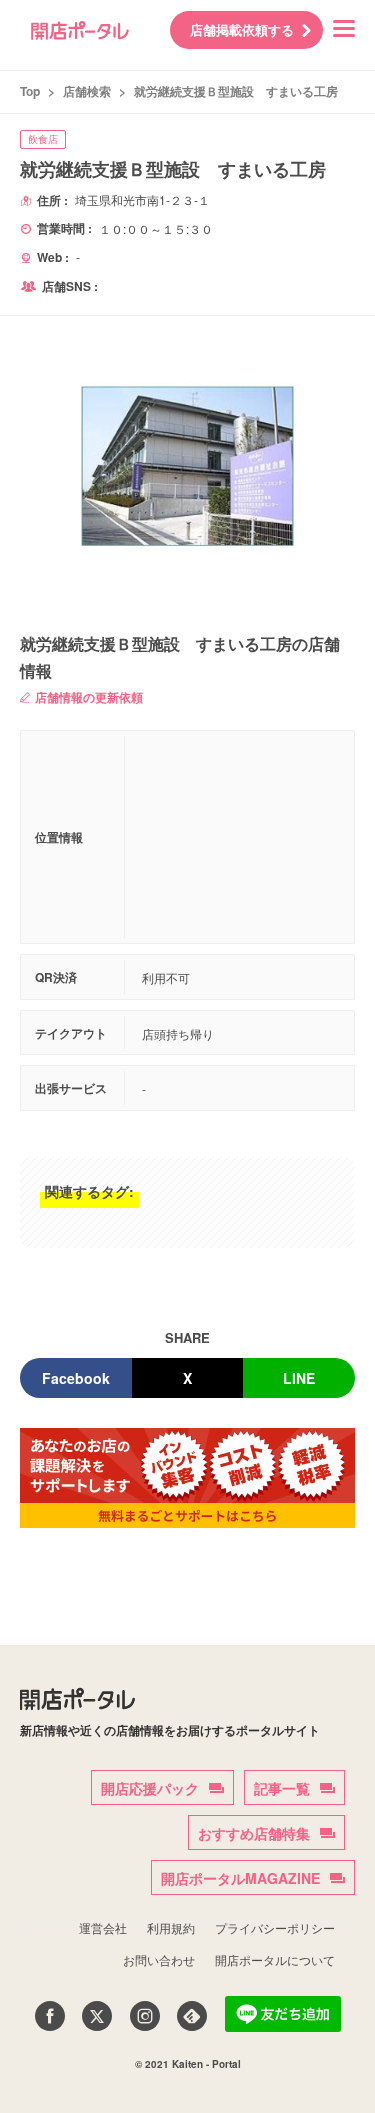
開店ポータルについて (275, 1959)
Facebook (76, 1378)
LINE (299, 1378)
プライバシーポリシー (275, 1927)
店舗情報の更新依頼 (89, 697)
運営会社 (103, 1927)
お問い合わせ (159, 1959)
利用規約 (171, 1927)
